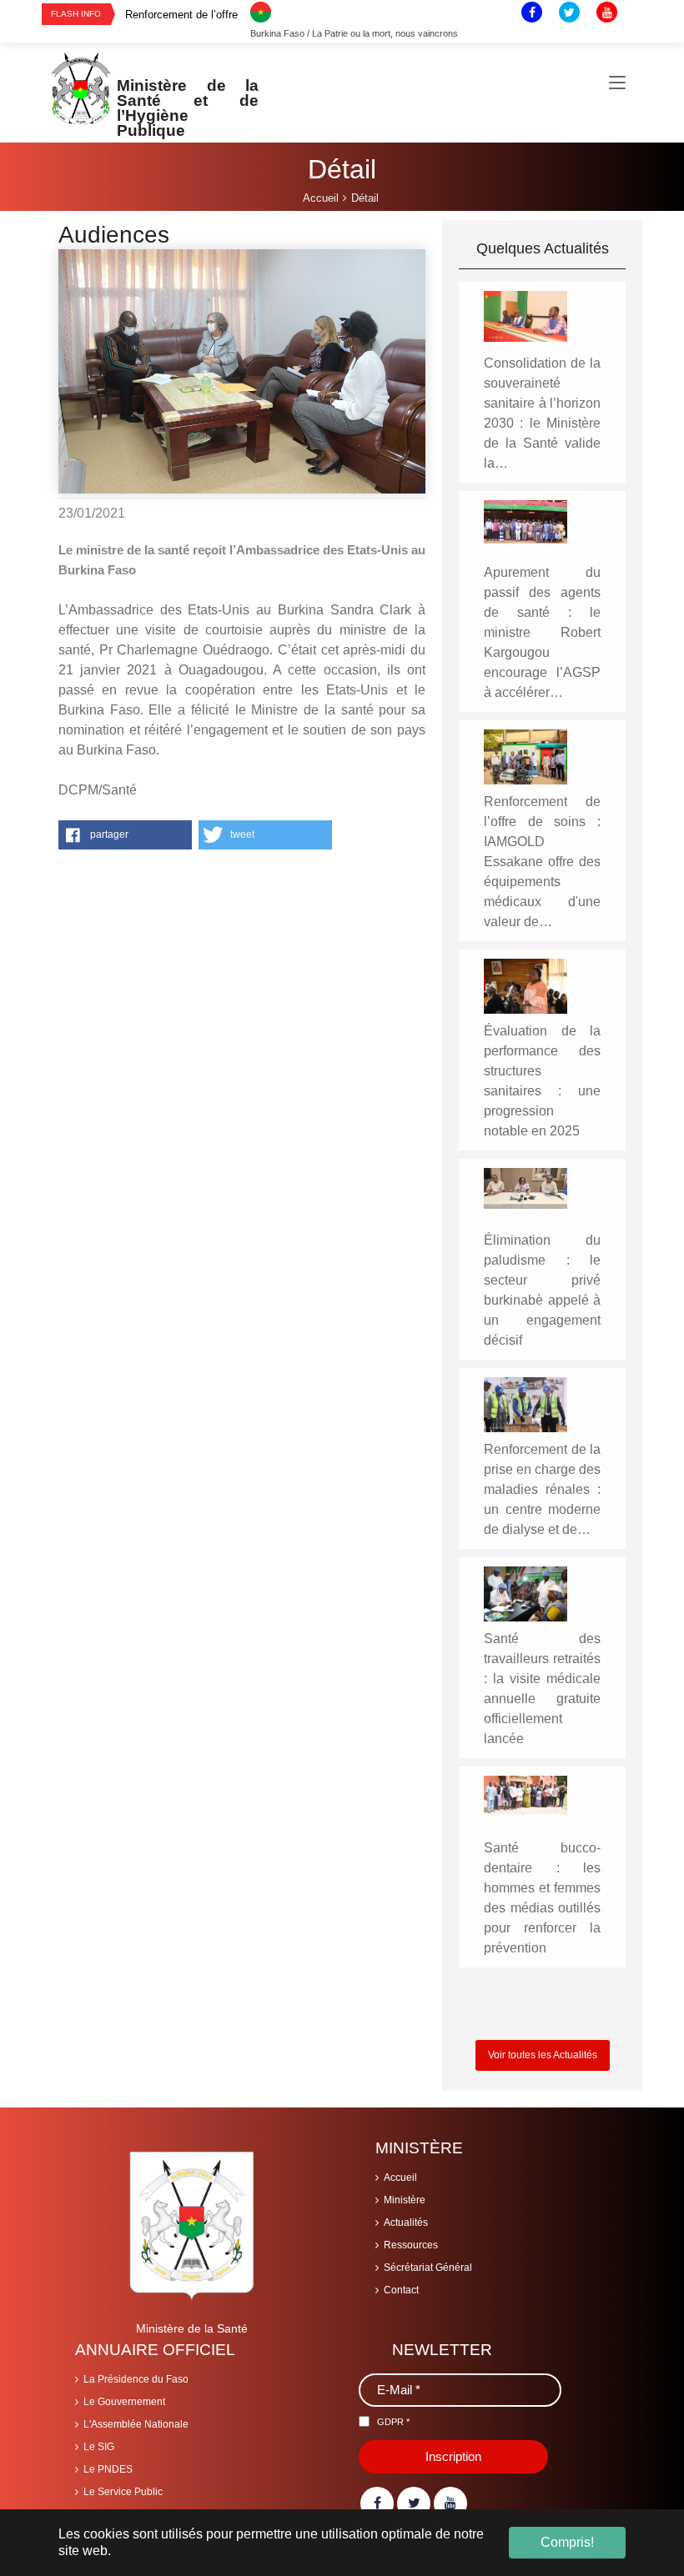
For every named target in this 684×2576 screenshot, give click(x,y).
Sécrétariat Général (428, 2268)
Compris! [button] (567, 2542)
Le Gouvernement (124, 2402)
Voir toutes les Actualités (543, 2055)
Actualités (406, 2223)
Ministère (405, 2200)
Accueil (400, 2178)
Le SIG (99, 2447)
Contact (401, 2290)
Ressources (411, 2245)
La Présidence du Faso (136, 2379)
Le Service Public (123, 2492)
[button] (125, 835)
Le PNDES (108, 2469)
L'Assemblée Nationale (136, 2424)
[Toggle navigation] (617, 83)
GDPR (393, 2422)
